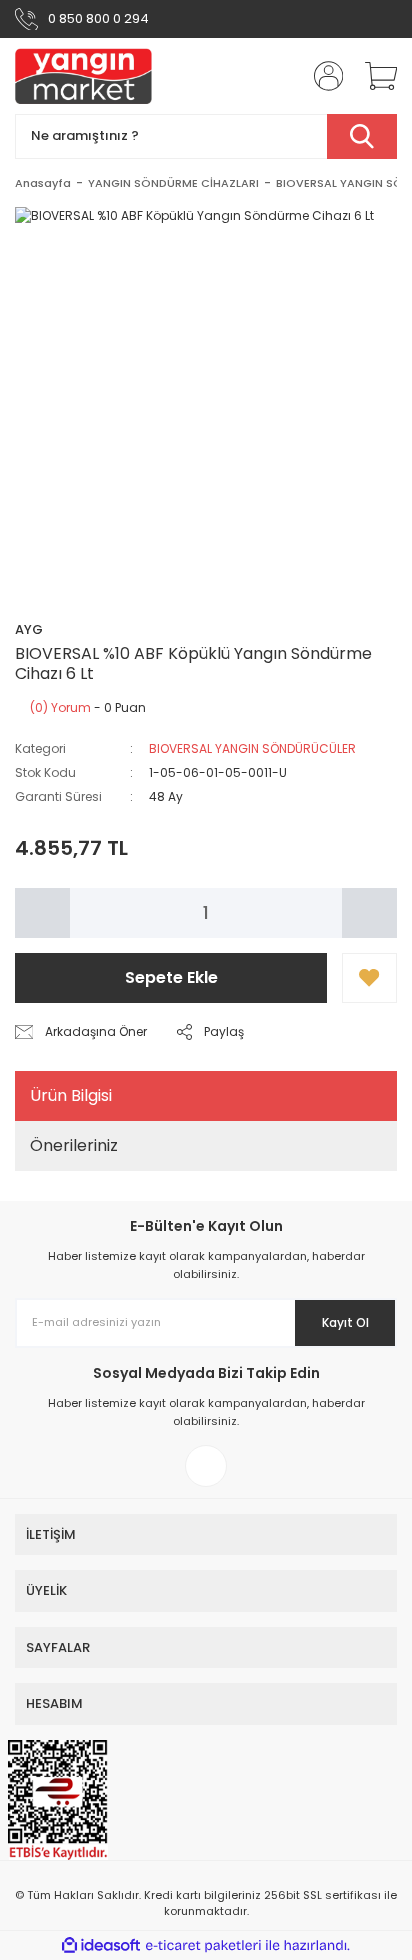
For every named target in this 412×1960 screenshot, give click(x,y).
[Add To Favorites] (369, 978)
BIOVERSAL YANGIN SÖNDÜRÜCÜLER (252, 748)
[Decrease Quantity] (42, 913)
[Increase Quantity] (369, 913)
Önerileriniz (74, 1145)
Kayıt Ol (345, 1322)
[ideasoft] (101, 1945)
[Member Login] (322, 76)
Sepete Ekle (171, 977)
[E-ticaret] (203, 1946)
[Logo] (83, 76)
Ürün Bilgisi (71, 1095)
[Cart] (374, 76)
